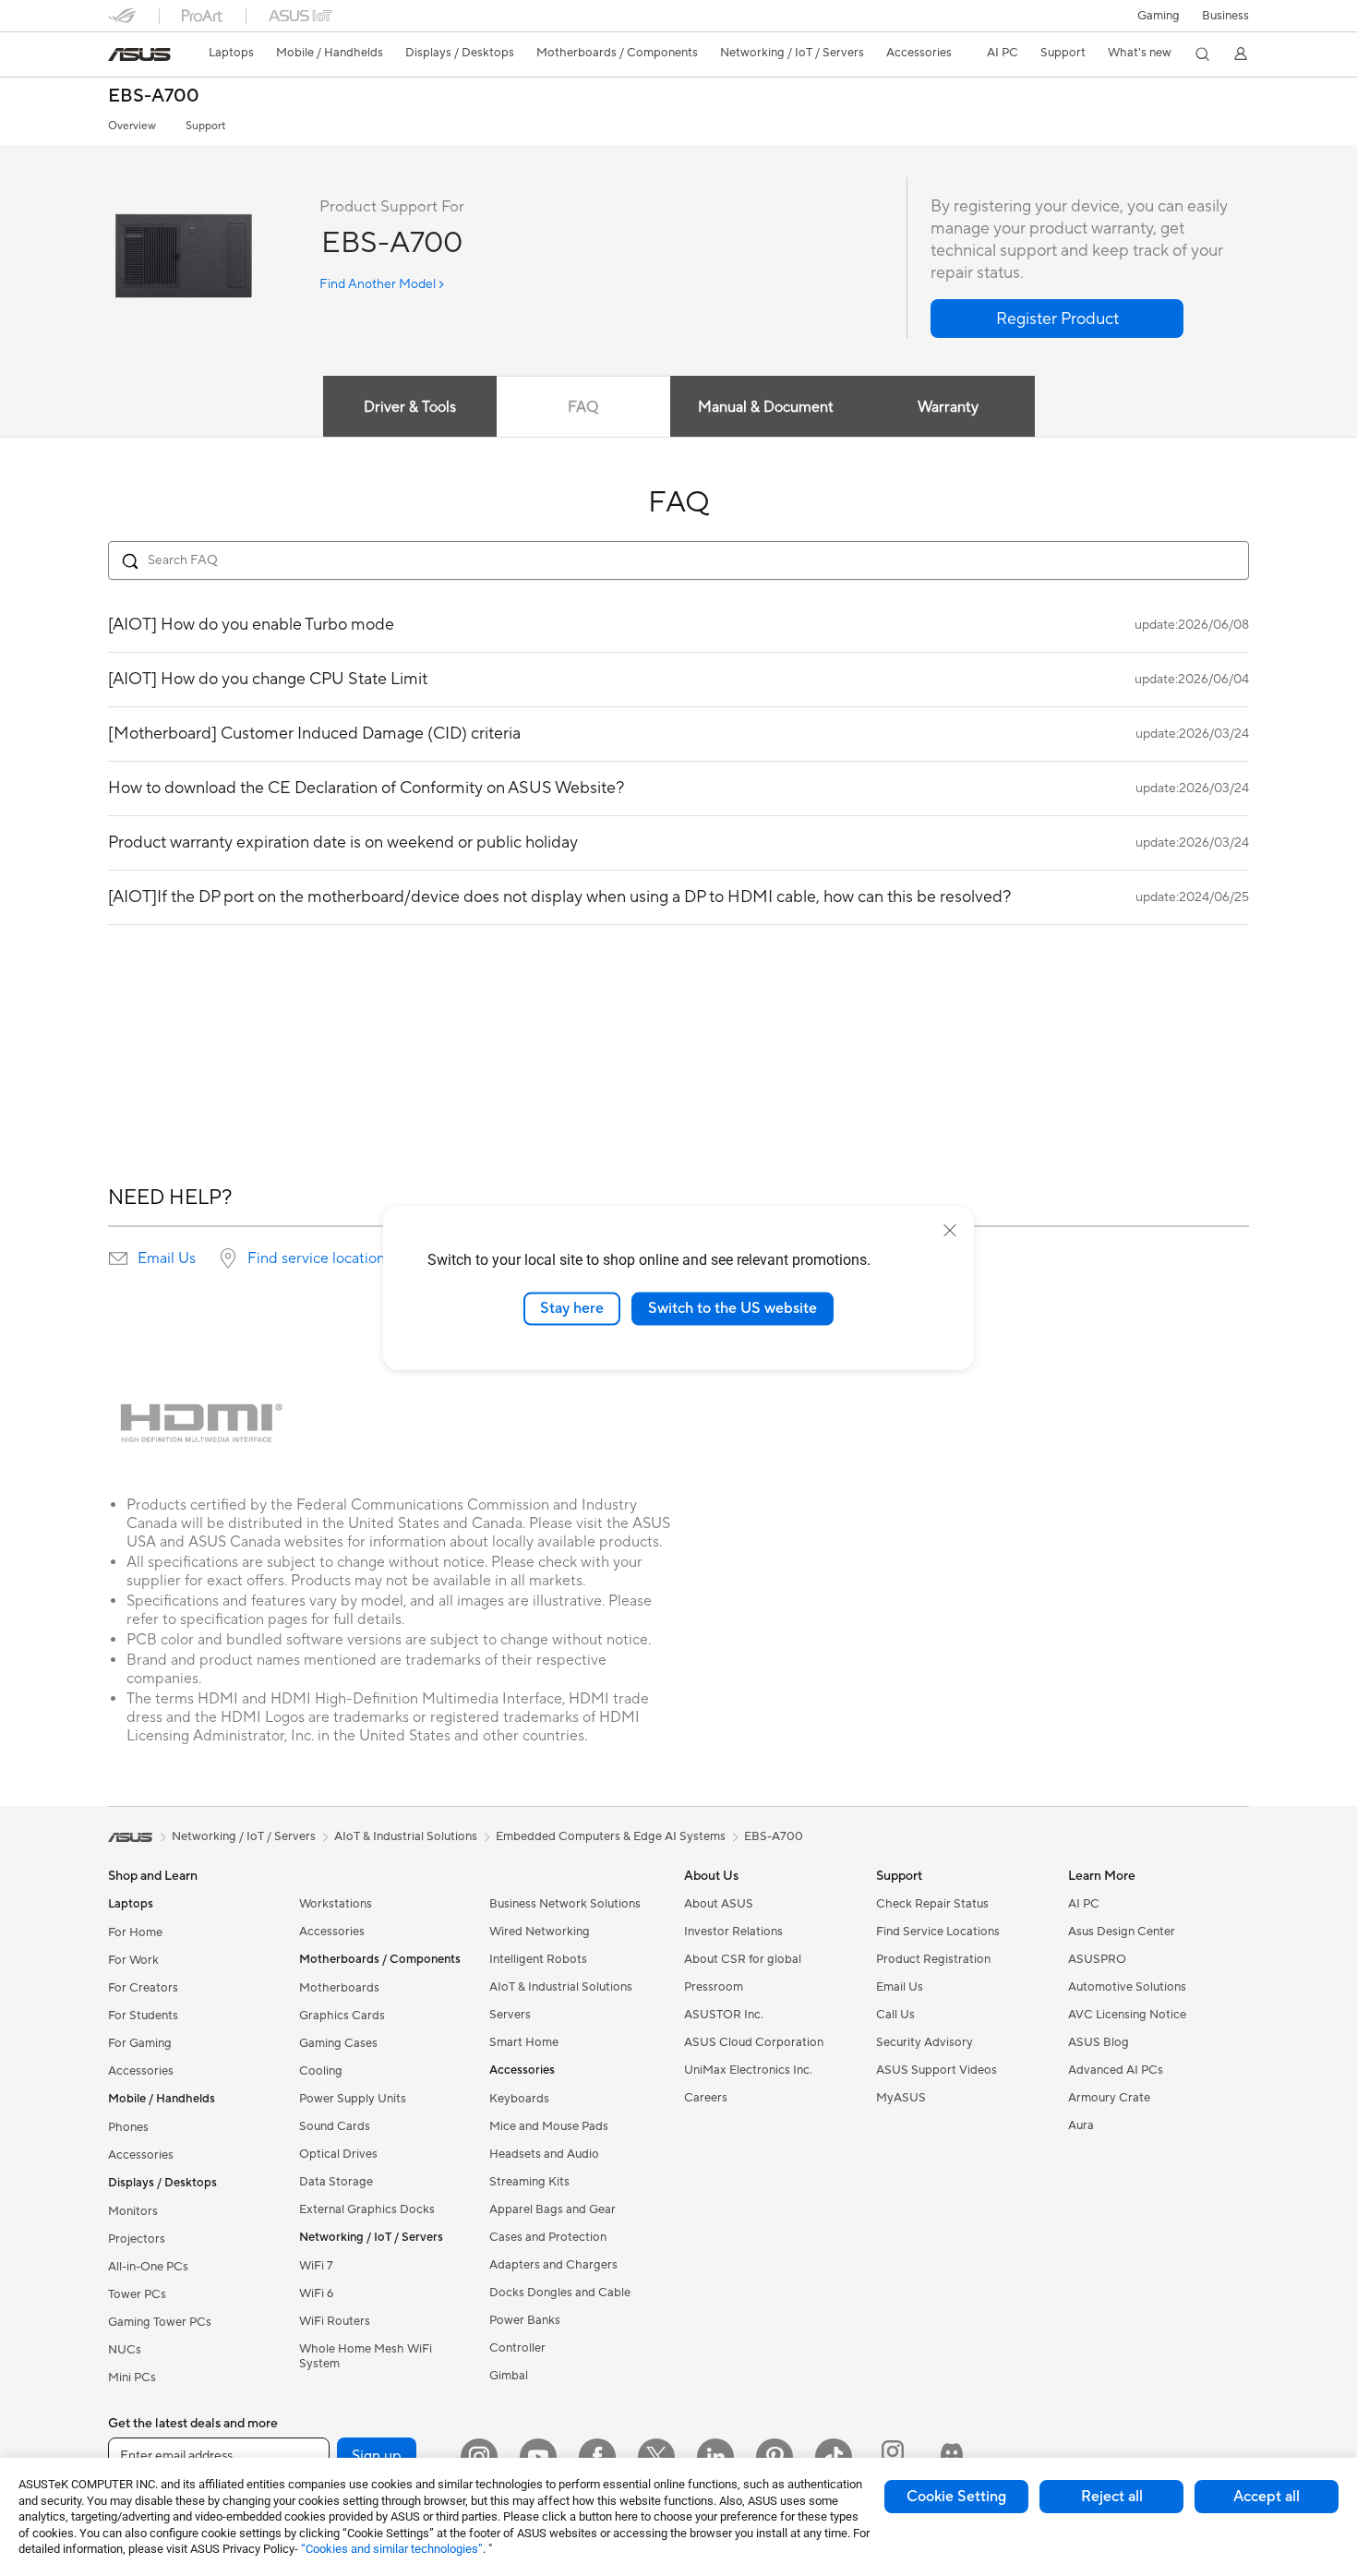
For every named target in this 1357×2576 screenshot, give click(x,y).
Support (205, 126)
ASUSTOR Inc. (724, 2015)
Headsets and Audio (544, 2154)
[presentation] (118, 1258)
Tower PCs (137, 2294)
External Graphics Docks (367, 2209)
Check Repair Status (932, 1904)
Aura (1081, 2125)
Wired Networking (540, 1932)
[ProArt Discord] (952, 2457)
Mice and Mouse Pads (549, 2126)
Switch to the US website (733, 1308)
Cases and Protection (548, 2237)
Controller (517, 2348)
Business (1225, 16)
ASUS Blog (1099, 2042)
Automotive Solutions (1127, 1987)
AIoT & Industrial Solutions (561, 1987)
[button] (1159, 16)
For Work (133, 1960)
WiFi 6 (316, 2293)
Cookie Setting (956, 2497)
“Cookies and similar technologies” (392, 2549)
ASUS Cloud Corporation (754, 2042)
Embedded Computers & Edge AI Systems (611, 1836)
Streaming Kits (529, 2182)
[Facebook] (597, 2457)
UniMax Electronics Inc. (748, 2070)
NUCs (125, 2350)
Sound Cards (335, 2126)
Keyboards (519, 2099)
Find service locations (319, 1258)
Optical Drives (338, 2154)
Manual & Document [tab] (766, 407)
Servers (510, 2015)
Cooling (321, 2071)
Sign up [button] (377, 2456)
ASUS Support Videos (937, 2070)
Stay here (572, 1308)
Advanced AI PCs (1116, 2070)
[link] (139, 54)
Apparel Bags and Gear (552, 2209)
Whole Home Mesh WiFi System (366, 2356)
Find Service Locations (938, 1932)
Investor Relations (733, 1932)
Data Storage (336, 2182)
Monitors (133, 2211)
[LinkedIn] (715, 2457)
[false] (1057, 319)
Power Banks (525, 2320)
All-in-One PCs (148, 2267)
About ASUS (719, 1904)
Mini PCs (132, 2377)
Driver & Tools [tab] (410, 407)
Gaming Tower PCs (160, 2322)
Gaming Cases (338, 2043)
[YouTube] (538, 2457)
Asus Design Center (1122, 1932)
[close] (950, 1231)
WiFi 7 (316, 2266)
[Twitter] (656, 2457)
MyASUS (901, 2098)
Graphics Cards (342, 2016)
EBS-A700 (154, 96)
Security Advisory (925, 2042)
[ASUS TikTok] (834, 2457)
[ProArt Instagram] (893, 2457)
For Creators (143, 1988)
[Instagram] (479, 2457)
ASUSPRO (1097, 1959)
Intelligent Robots (538, 1959)
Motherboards (339, 1988)
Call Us (895, 2015)
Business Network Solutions (565, 1904)
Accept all (1267, 2497)
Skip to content (119, 57)
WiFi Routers (335, 2321)
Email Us (167, 1258)
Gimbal (509, 2376)
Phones (128, 2127)
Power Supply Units (353, 2099)
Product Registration (933, 1959)
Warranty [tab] (948, 407)
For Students (143, 2016)
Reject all (1112, 2497)
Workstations (336, 1904)
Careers (706, 2098)
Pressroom (714, 1987)
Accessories (141, 2071)
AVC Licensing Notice (1127, 2015)
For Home (135, 1932)
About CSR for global (743, 1959)
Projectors (137, 2239)
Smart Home (524, 2042)
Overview (132, 126)
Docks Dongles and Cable (560, 2293)
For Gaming (140, 2043)
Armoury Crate (1109, 2098)
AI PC (1084, 1904)
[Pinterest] (775, 2457)
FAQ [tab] (583, 407)
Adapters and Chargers (553, 2265)
